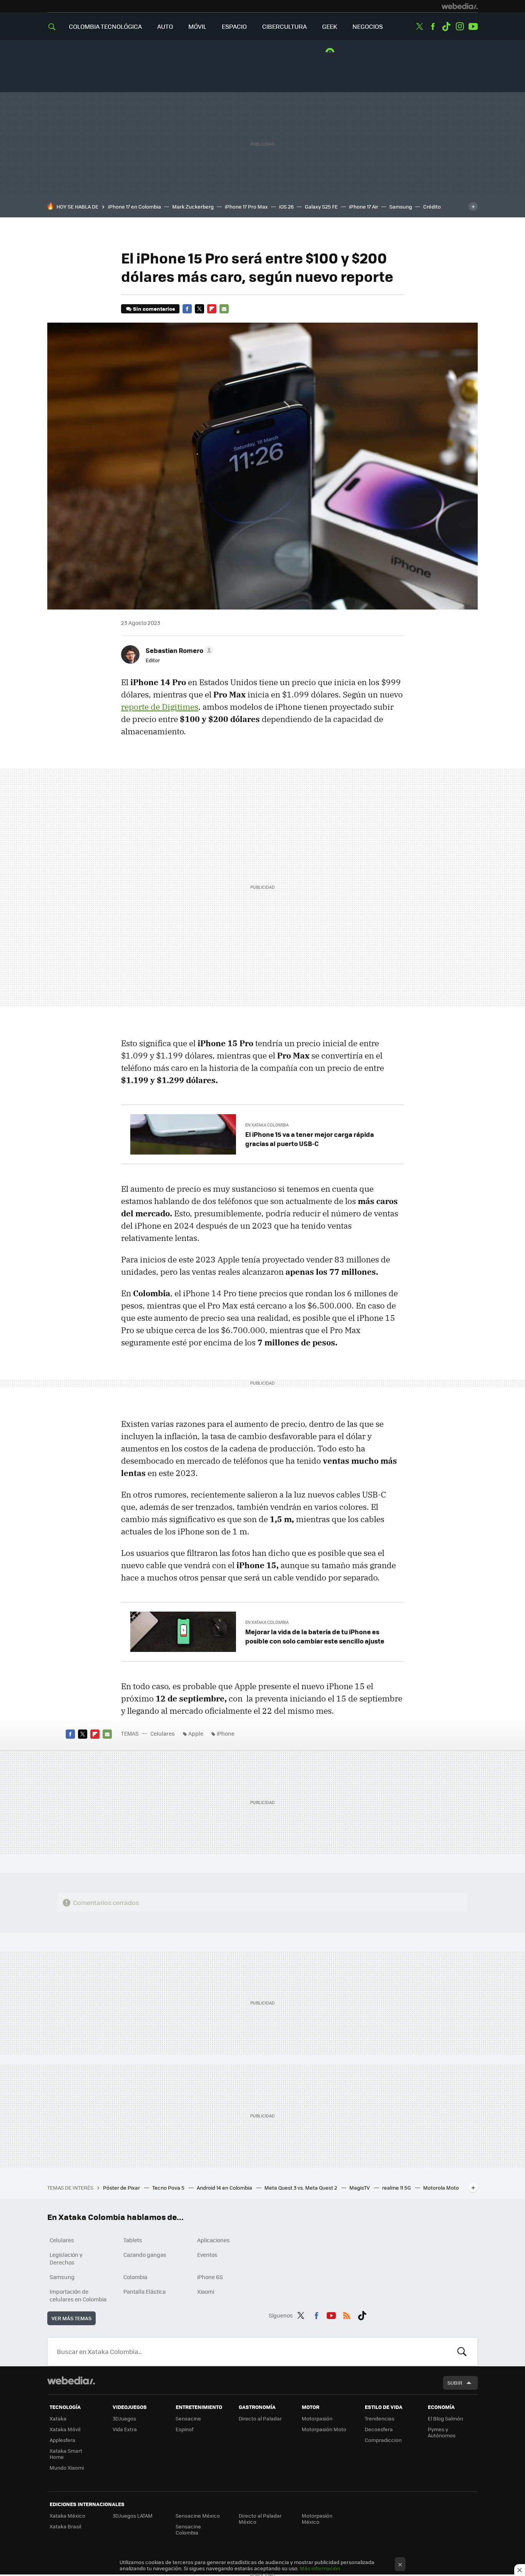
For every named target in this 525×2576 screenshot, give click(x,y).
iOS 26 (286, 206)
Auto (165, 26)
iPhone (226, 1733)
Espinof (184, 2429)
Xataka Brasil (65, 2526)
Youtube (473, 27)
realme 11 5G (397, 2188)
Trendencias (380, 2418)
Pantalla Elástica (145, 2291)
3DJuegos (124, 2418)
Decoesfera (379, 2429)
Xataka (58, 2418)
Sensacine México (198, 2516)
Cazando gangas (145, 2255)
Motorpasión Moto (324, 2429)
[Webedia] (460, 6)
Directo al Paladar (260, 2418)
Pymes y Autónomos (442, 2432)
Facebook (433, 27)
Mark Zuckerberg (193, 206)
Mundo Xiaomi (67, 2467)
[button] (178, 650)
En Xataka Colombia (267, 1125)
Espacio (234, 26)
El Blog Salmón (445, 2418)
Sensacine (188, 2418)
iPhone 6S (210, 2277)
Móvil (197, 26)
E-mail (224, 309)
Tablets (133, 2240)
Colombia (135, 2277)
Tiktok (446, 27)
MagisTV (360, 2188)
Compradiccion (383, 2440)
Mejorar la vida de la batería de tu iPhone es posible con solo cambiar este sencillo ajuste (315, 1636)
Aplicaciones (213, 2240)
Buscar (462, 2352)
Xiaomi (206, 2291)
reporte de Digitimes (160, 707)
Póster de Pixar (122, 2188)
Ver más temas (71, 2318)
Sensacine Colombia (188, 2529)
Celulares (163, 1733)
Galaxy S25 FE (321, 206)
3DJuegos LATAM (133, 2516)
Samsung (401, 206)
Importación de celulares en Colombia (78, 2295)
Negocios (368, 26)
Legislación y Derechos (66, 2258)
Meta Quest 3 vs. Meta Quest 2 (301, 2188)
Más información (320, 2568)
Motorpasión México (317, 2519)
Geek (330, 26)
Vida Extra (125, 2429)
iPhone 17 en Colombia (135, 206)
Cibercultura (284, 26)
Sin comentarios (154, 309)
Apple (196, 1733)
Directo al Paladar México (260, 2519)
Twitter (419, 27)
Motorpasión (317, 2418)
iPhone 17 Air (364, 206)
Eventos (207, 2255)
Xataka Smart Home (66, 2454)
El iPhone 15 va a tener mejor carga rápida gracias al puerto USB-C (310, 1139)
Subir (455, 2383)
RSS (347, 2314)
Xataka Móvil (65, 2429)
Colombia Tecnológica (105, 26)
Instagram (460, 27)
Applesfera (62, 2440)
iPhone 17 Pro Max (246, 206)
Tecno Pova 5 (169, 2188)
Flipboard (212, 309)
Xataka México (67, 2516)
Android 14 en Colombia (225, 2188)
